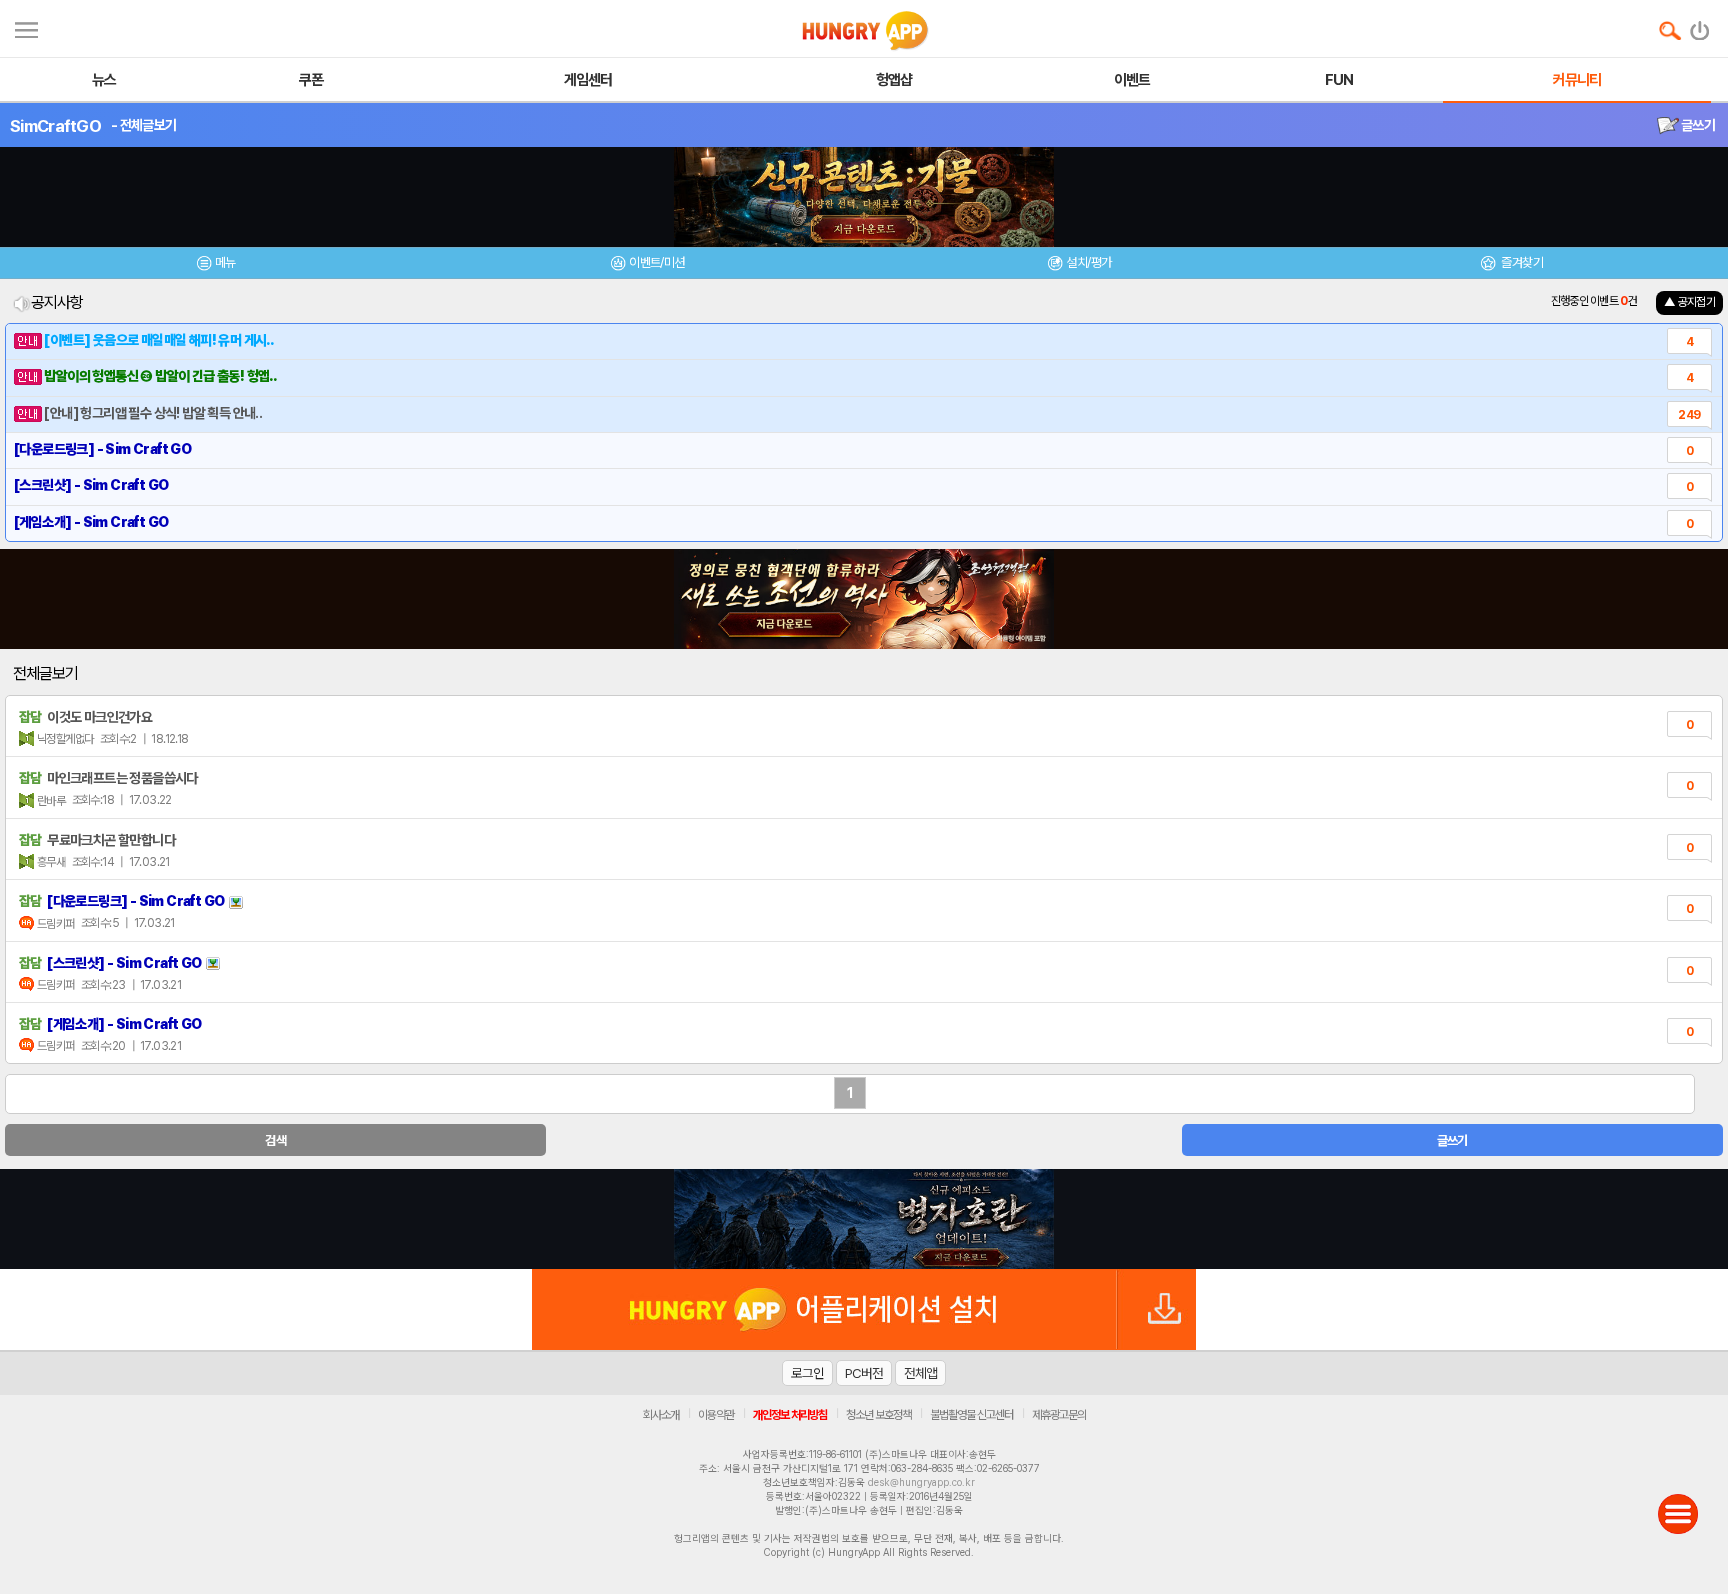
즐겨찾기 (1521, 262)
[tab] (216, 265)
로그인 (807, 1373)
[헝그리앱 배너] (864, 1219)
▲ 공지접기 (1689, 302)
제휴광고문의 (1059, 1415)
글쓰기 (1697, 125)
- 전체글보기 (143, 125)
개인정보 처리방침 (790, 1415)
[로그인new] (1700, 26)
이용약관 (716, 1415)
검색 (275, 1140)
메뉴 (225, 262)
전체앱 (920, 1373)
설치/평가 (1088, 262)
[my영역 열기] (26, 27)
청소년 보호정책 (878, 1415)
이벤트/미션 (656, 262)
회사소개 (661, 1415)
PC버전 (864, 1373)
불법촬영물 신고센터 (971, 1415)
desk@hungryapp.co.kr (921, 1482)
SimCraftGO (55, 126)
